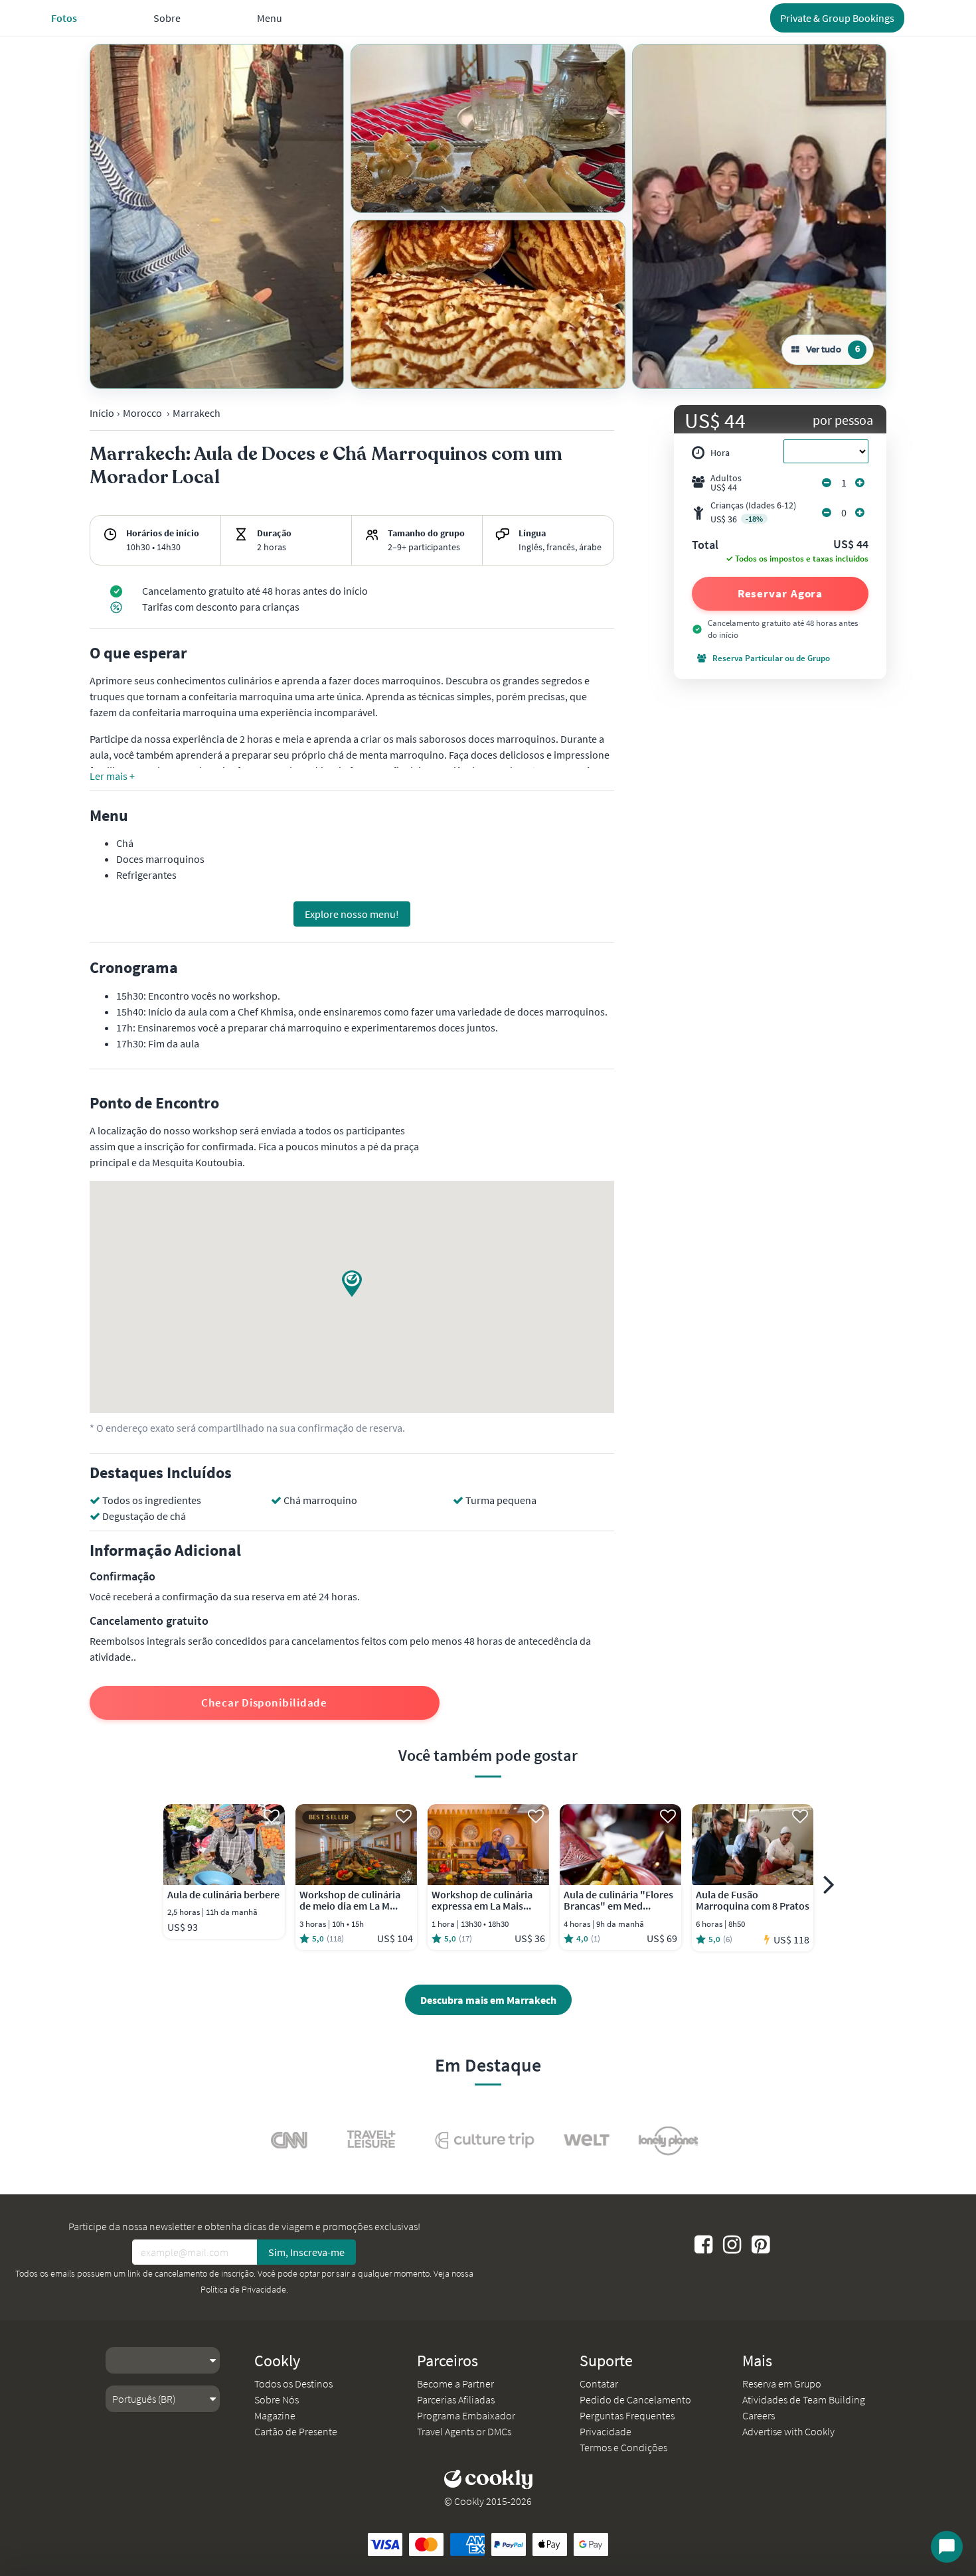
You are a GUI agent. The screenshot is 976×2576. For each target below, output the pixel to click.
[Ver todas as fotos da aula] (217, 216)
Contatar (599, 2384)
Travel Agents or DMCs (464, 2431)
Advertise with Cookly (788, 2431)
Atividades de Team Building (804, 2399)
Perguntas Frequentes (627, 2415)
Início (102, 413)
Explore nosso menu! (352, 914)
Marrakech (197, 413)
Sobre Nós (277, 2399)
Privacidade (606, 2431)
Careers (759, 2415)
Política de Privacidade (243, 2289)
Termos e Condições (623, 2447)
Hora (720, 453)
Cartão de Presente (296, 2431)
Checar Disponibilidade (264, 1703)
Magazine (275, 2415)
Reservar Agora (780, 593)
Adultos (726, 483)
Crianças (753, 512)
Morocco (142, 413)
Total (705, 546)
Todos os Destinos (293, 2384)
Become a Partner (455, 2384)
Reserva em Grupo (782, 2384)
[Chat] (947, 2547)
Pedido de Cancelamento (635, 2399)
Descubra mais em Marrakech (488, 2000)
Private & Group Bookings (837, 18)
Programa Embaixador (466, 2415)
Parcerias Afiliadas (456, 2399)
